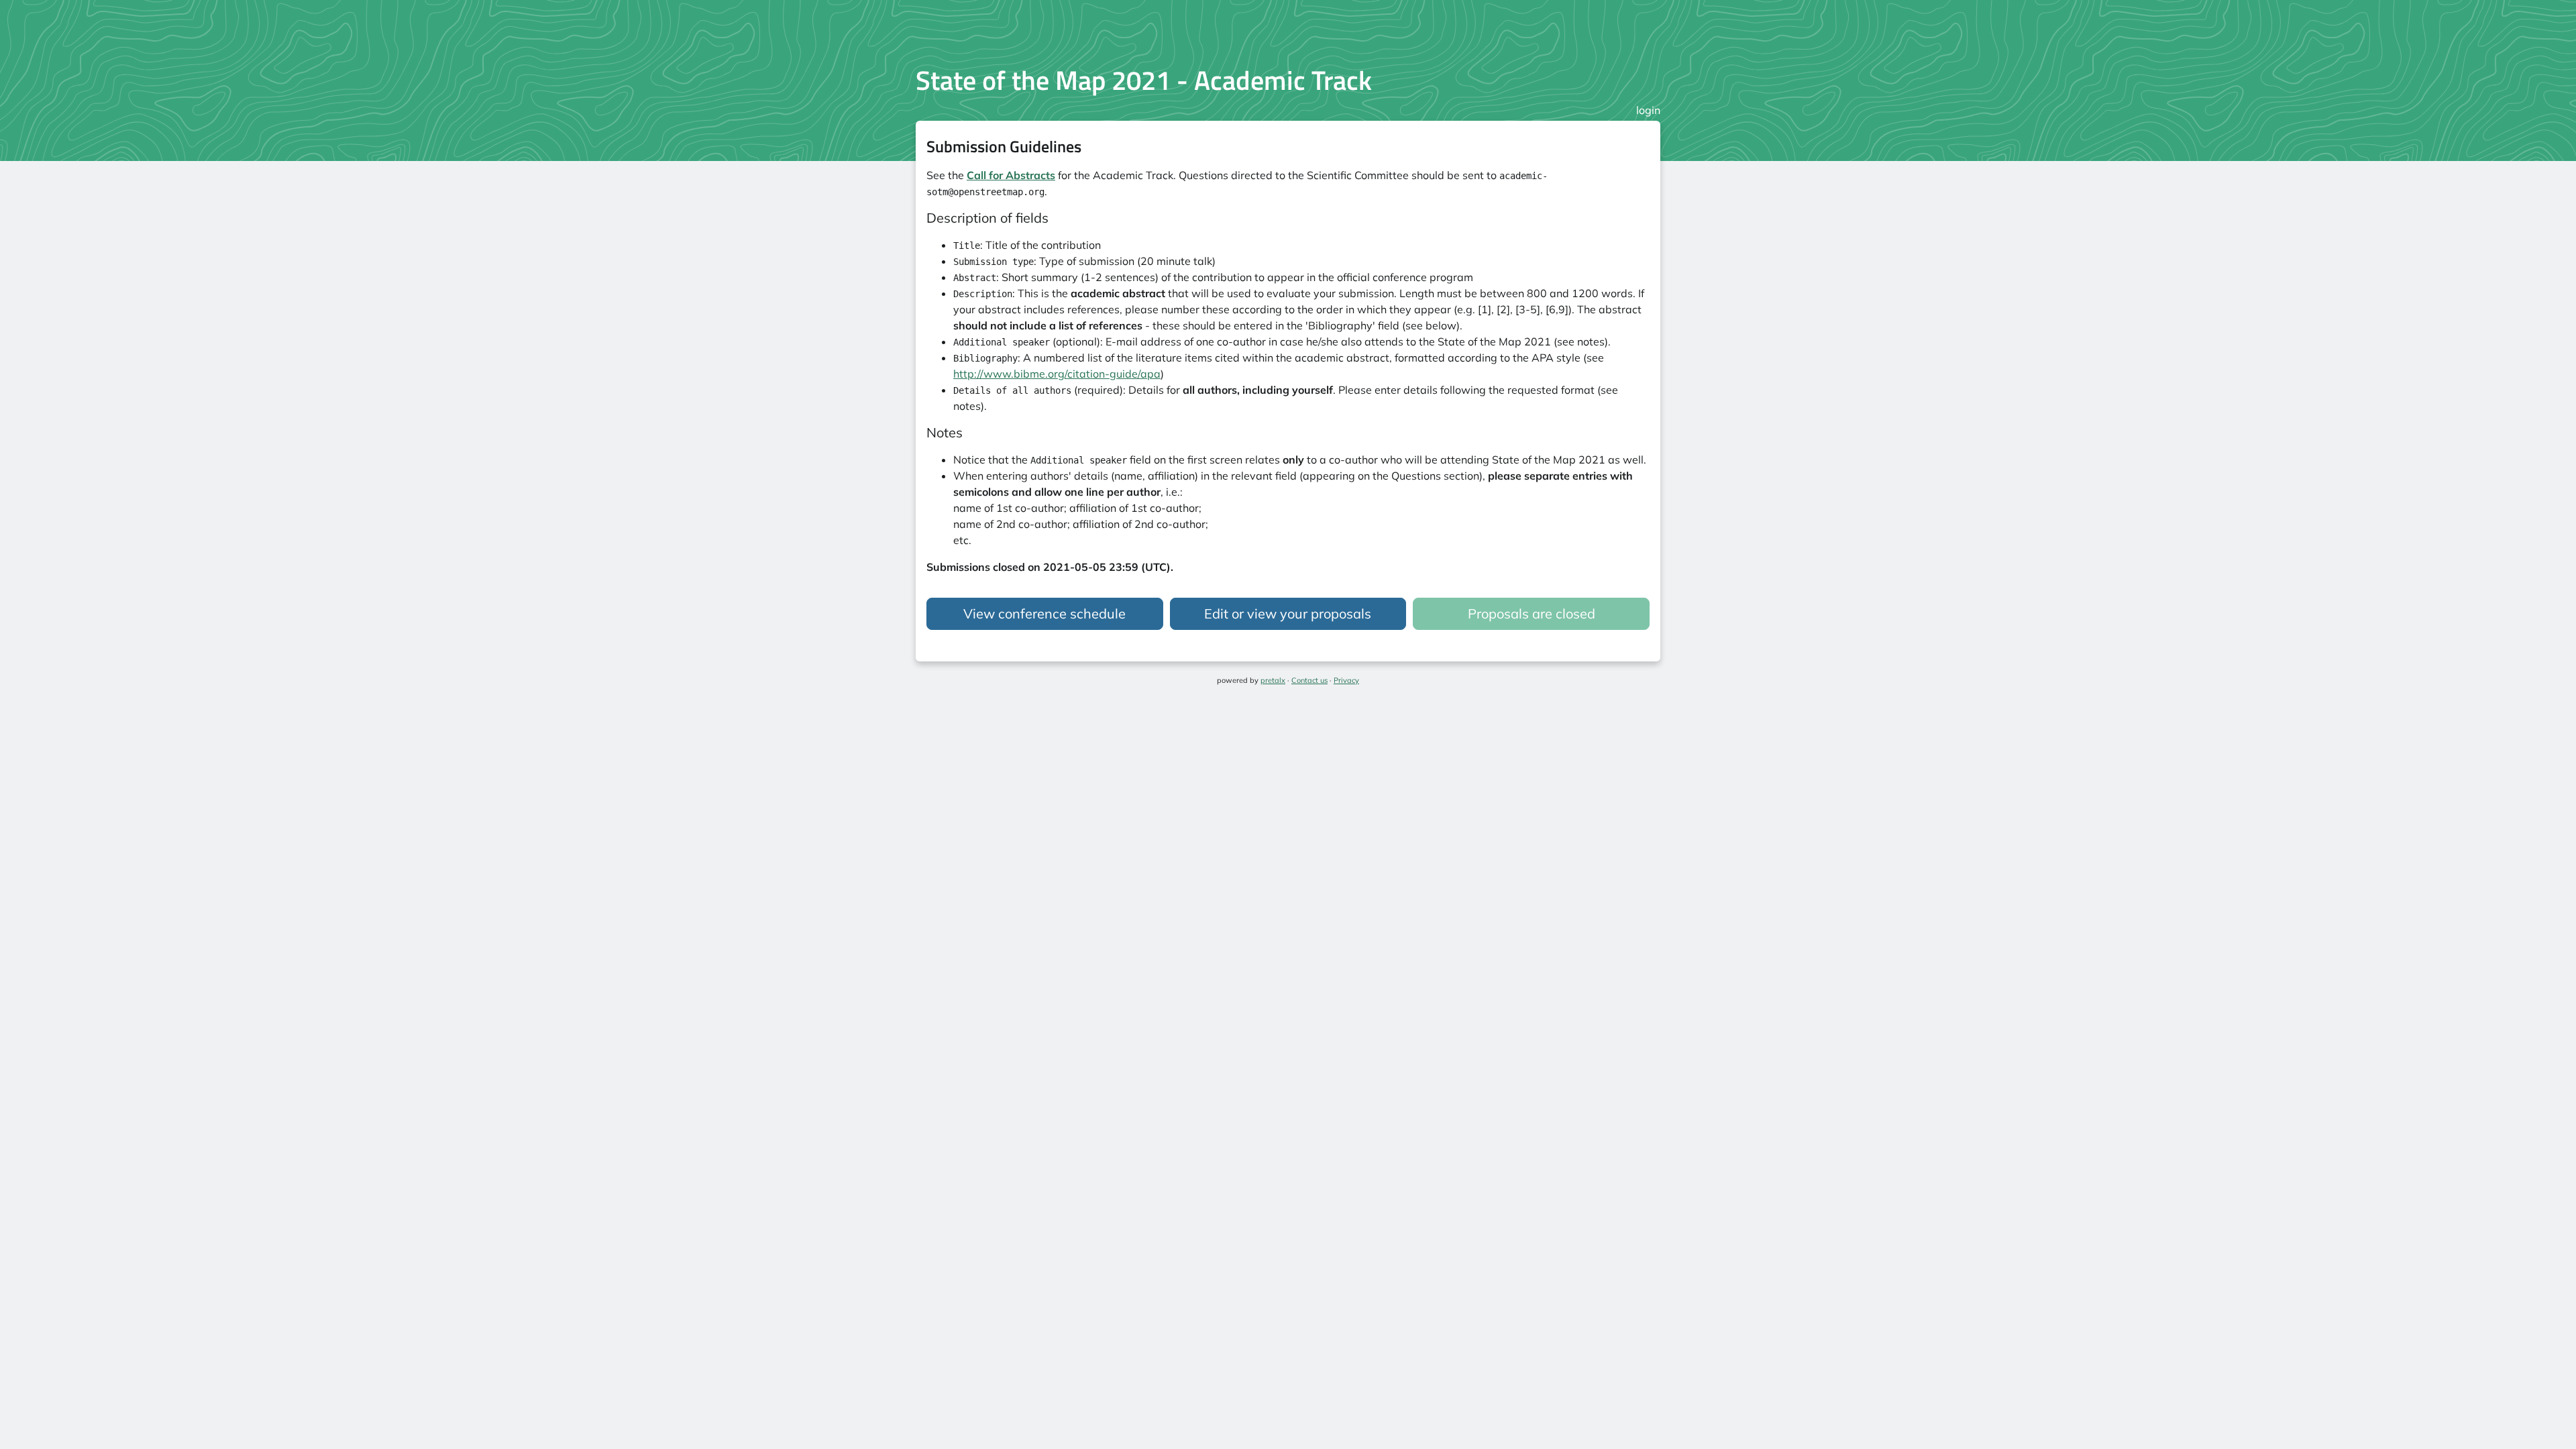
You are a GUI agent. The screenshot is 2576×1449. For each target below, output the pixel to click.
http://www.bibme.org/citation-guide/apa (1057, 374)
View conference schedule (1044, 613)
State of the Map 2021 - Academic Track (1144, 80)
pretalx (1273, 680)
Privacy (1346, 680)
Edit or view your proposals (1288, 613)
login (1648, 110)
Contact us (1309, 680)
